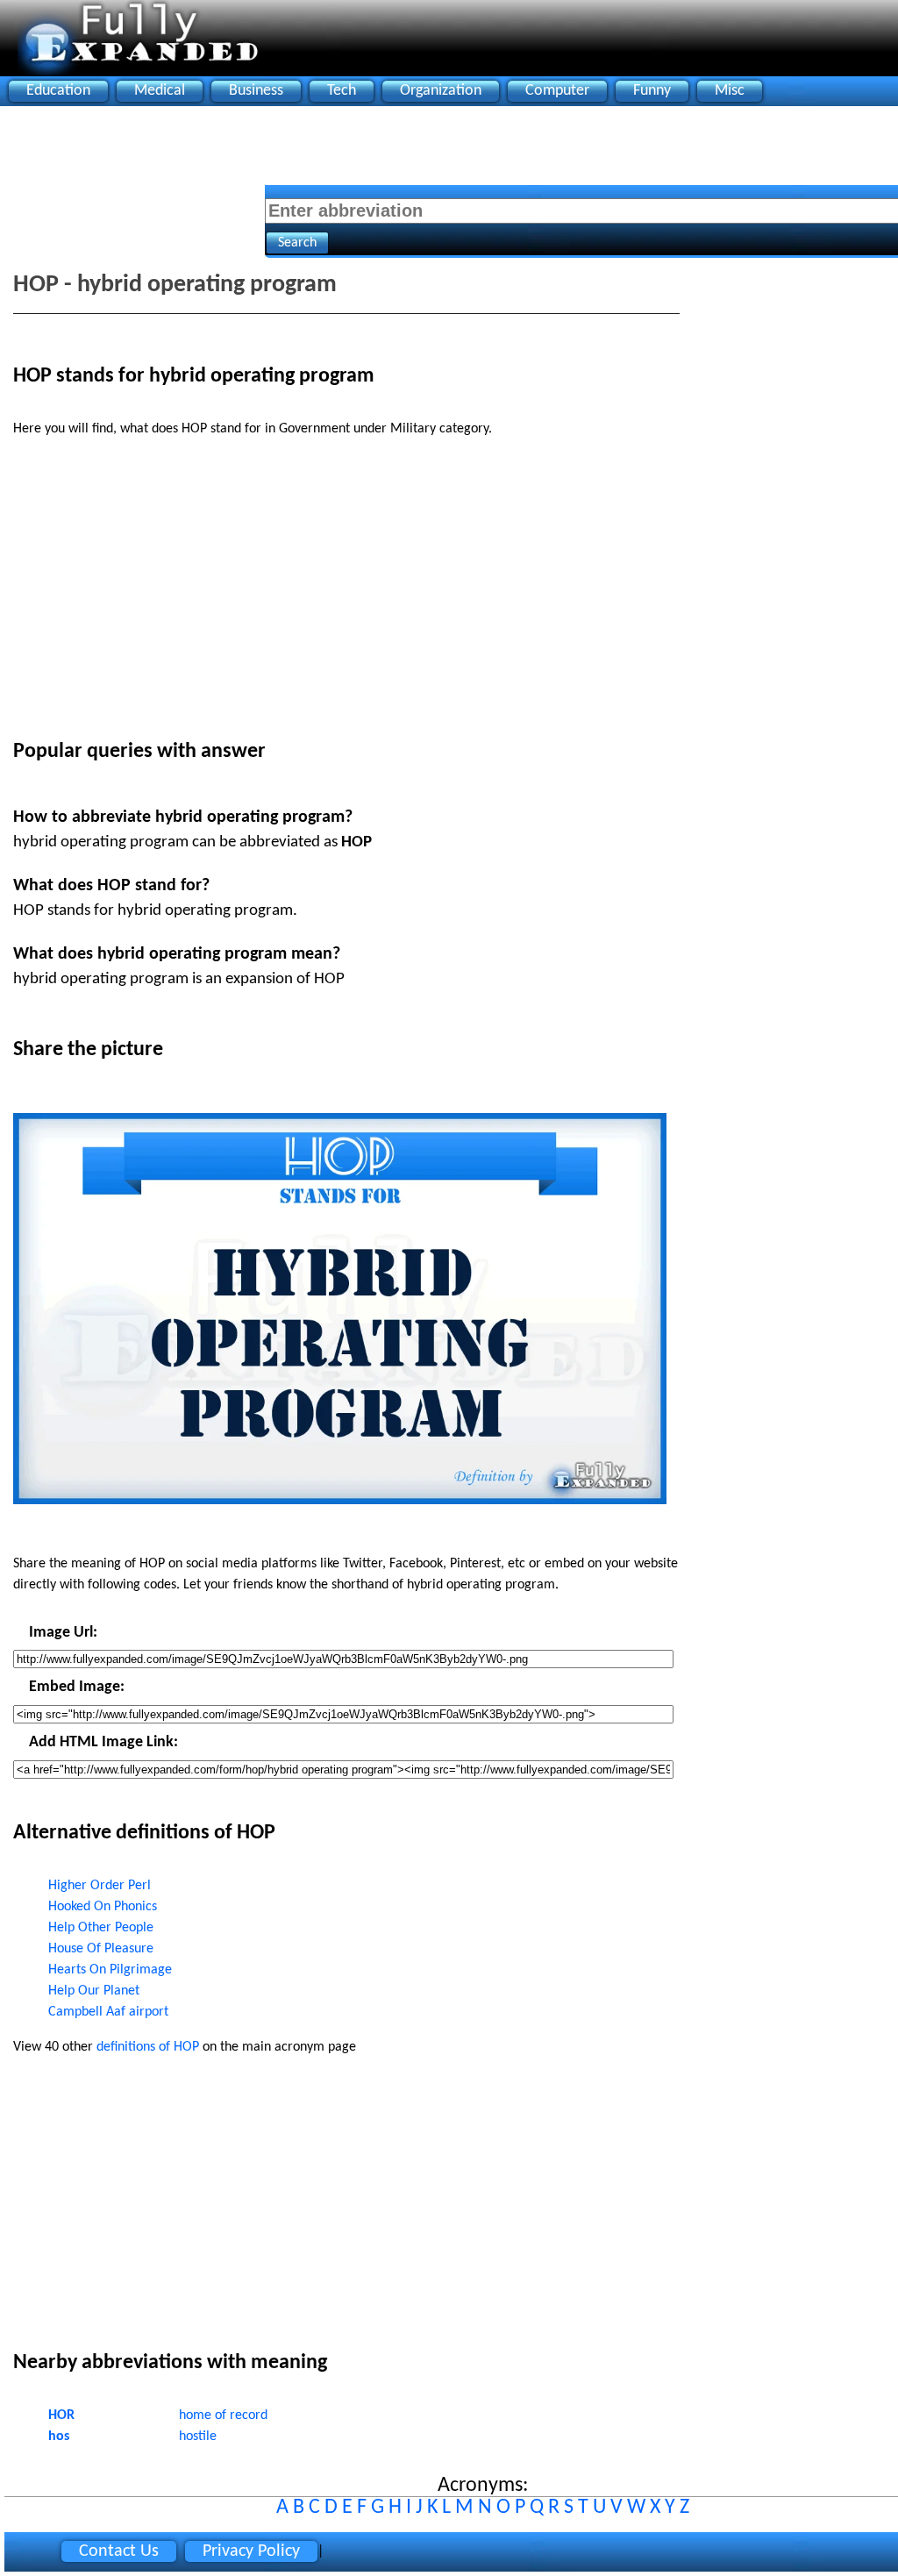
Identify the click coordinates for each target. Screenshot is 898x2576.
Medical (160, 91)
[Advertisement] (324, 150)
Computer (557, 91)
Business (256, 91)
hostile (198, 2437)
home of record (223, 2415)
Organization (441, 91)
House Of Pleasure (101, 1949)
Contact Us (119, 2551)
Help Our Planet (94, 1991)
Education (58, 91)
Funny (652, 91)
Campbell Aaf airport (108, 2012)
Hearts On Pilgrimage (110, 1970)
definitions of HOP (148, 2047)
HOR (61, 2415)
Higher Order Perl (100, 1886)
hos (59, 2437)
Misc (730, 91)
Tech (342, 91)
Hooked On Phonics (103, 1907)
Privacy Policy (251, 2551)
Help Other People (101, 1928)
